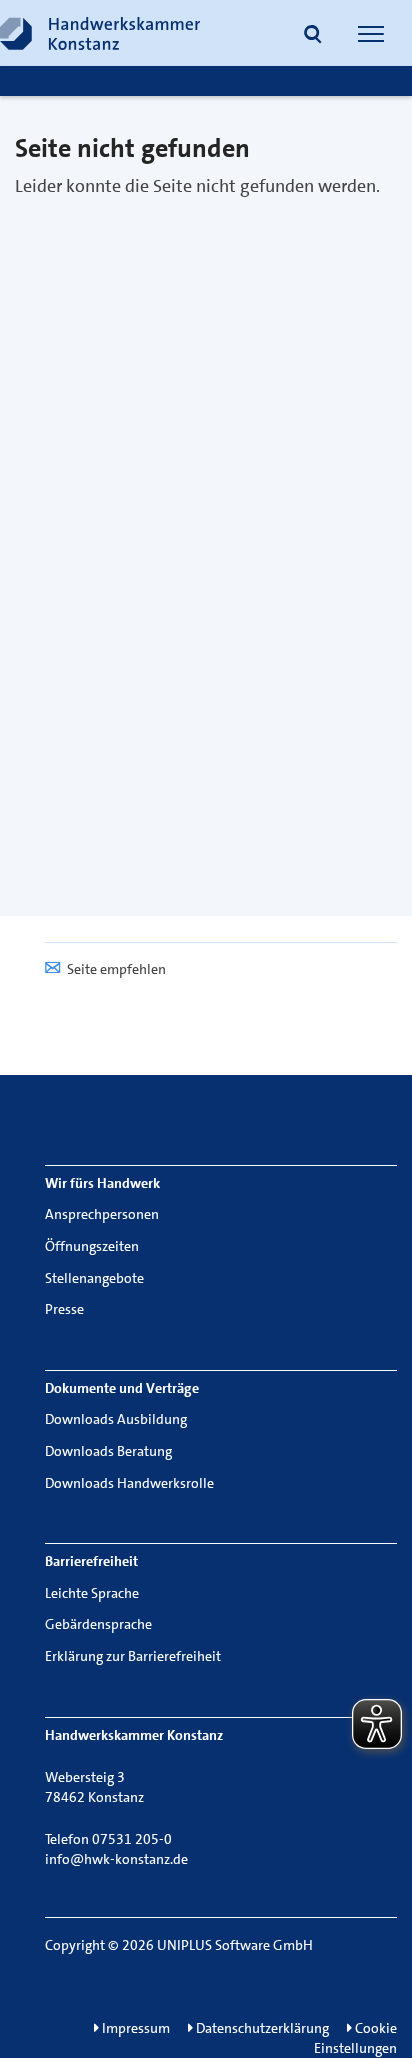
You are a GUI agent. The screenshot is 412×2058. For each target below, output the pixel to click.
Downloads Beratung (108, 1451)
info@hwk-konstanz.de (116, 1859)
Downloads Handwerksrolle (129, 1483)
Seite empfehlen (116, 969)
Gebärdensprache (98, 1624)
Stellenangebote (94, 1278)
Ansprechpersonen (102, 1214)
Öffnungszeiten (92, 1246)
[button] (313, 36)
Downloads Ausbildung (116, 1419)
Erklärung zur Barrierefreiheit (133, 1656)
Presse (64, 1309)
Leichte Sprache (92, 1593)
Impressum (134, 2028)
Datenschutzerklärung (261, 2028)
